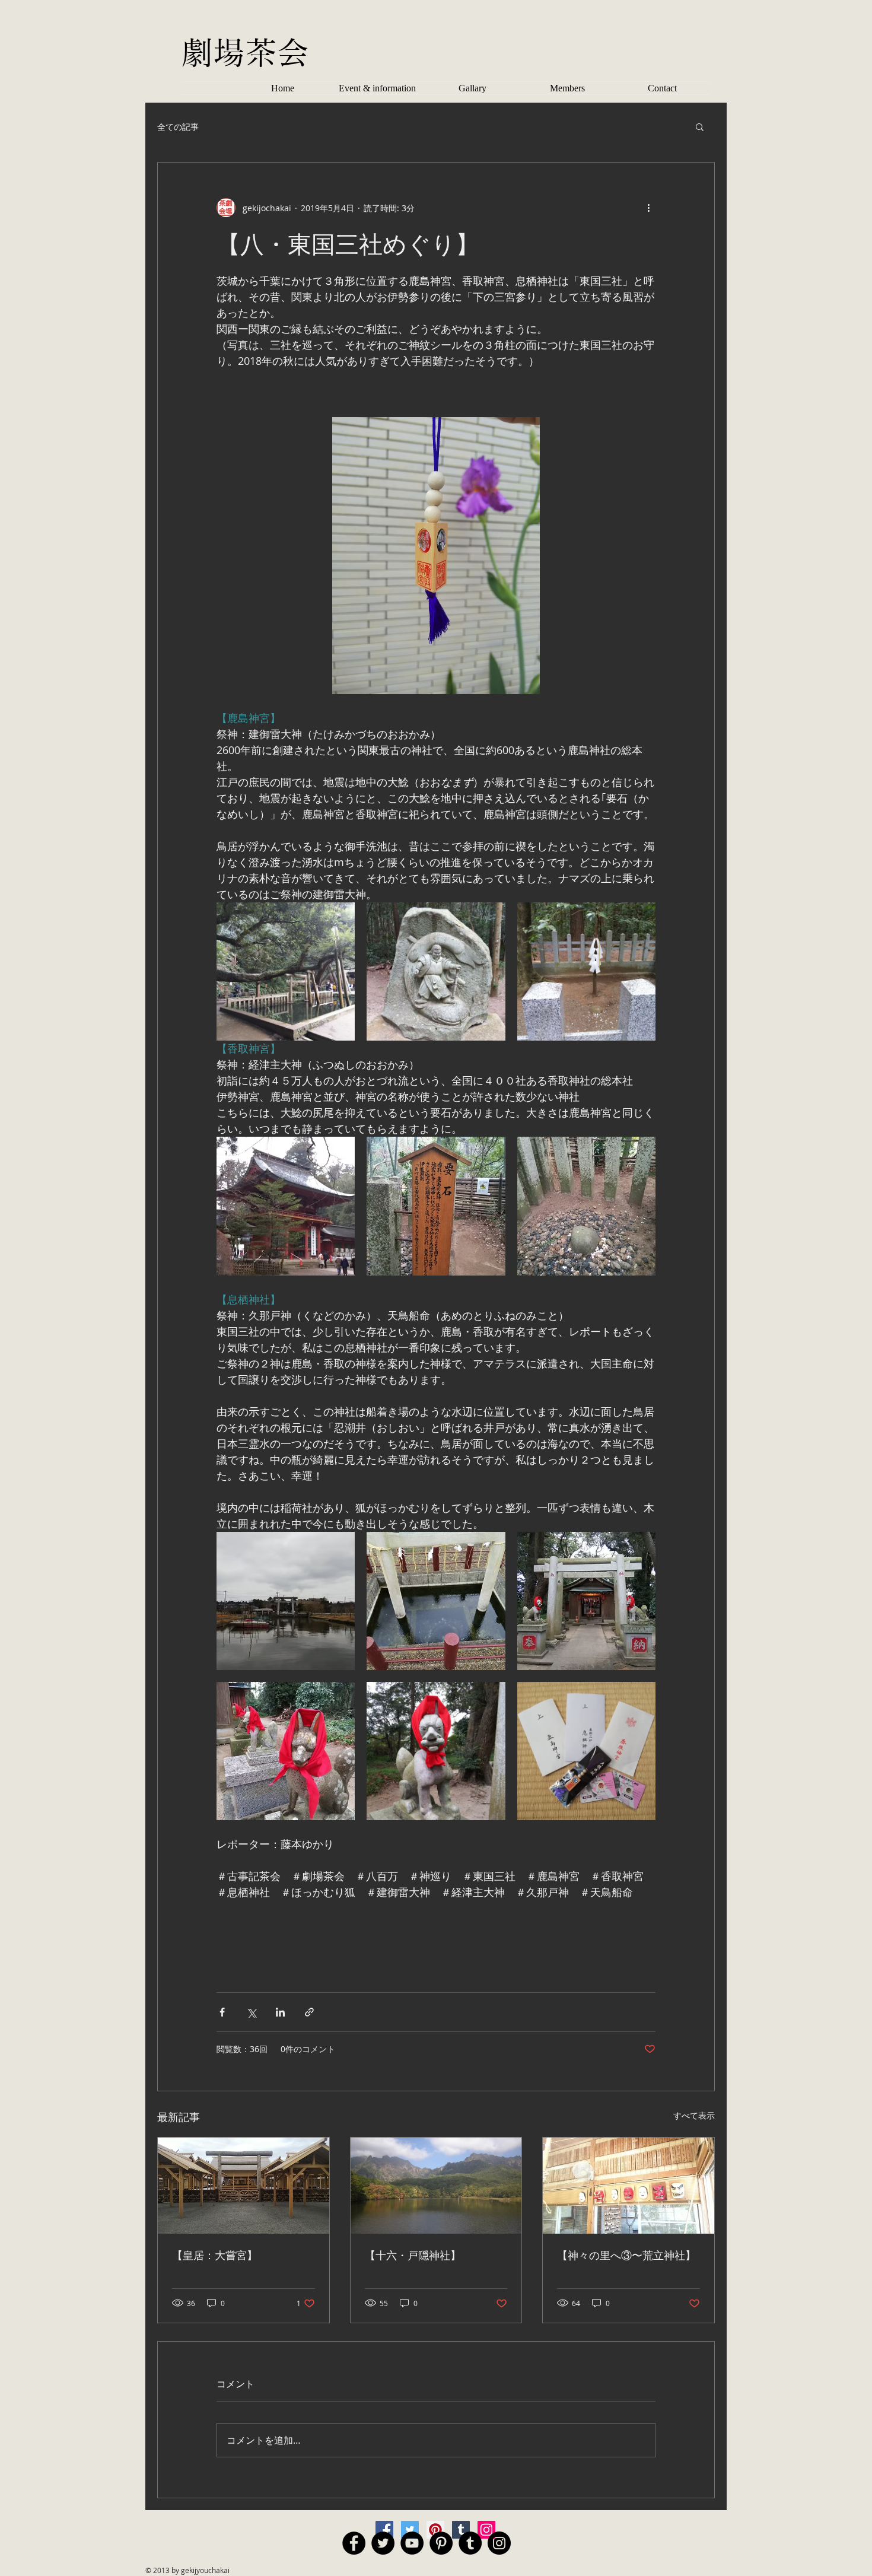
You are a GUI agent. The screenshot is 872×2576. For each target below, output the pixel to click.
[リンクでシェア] (309, 2012)
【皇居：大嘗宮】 (215, 2255)
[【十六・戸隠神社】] (436, 2186)
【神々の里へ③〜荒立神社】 (626, 2255)
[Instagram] (486, 2530)
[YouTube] (412, 2543)
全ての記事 (178, 127)
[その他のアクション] (648, 208)
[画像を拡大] (286, 971)
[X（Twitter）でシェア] (251, 2012)
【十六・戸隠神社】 (413, 2255)
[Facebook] (384, 2530)
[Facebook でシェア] (222, 2012)
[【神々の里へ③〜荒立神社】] (628, 2186)
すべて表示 (694, 2115)
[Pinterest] (435, 2530)
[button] (700, 126)
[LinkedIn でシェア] (280, 2012)
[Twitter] (410, 2530)
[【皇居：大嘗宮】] (244, 2186)
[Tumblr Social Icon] (470, 2543)
